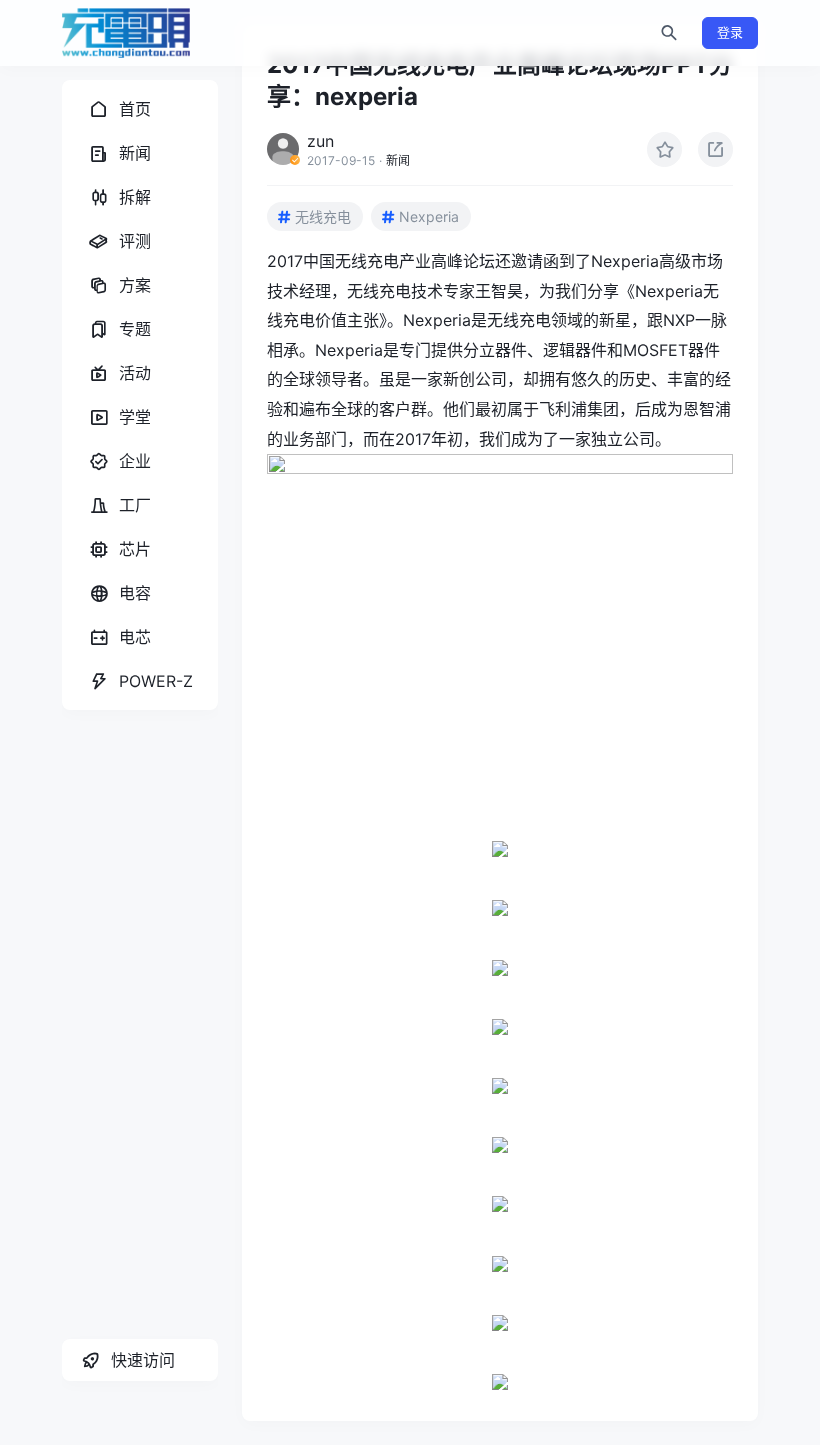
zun (320, 141)
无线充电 (323, 216)
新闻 (398, 160)
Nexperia (429, 216)
